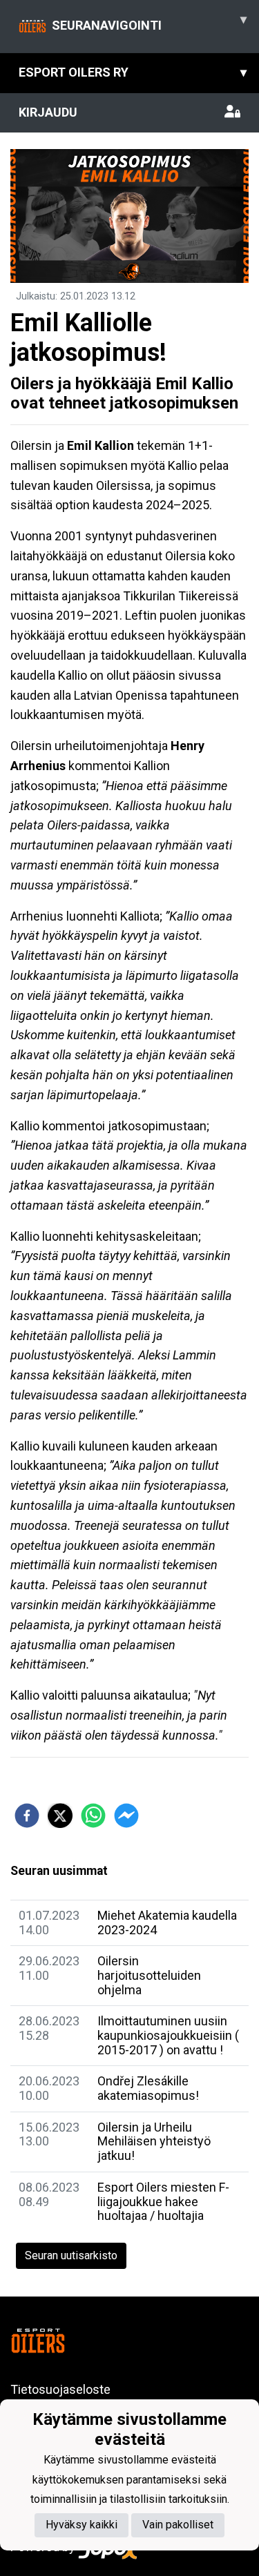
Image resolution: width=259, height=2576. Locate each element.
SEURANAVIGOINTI (149, 22)
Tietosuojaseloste (60, 2389)
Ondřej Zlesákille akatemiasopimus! (148, 2088)
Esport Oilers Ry (133, 72)
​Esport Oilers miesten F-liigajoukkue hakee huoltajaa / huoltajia (163, 2201)
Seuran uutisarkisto (71, 2255)
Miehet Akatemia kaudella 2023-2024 (167, 1923)
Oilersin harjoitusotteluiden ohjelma (149, 1975)
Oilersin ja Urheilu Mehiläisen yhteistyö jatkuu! (154, 2141)
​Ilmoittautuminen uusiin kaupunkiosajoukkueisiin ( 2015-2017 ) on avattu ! (168, 2035)
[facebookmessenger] (126, 1816)
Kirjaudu (48, 112)
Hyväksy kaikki (81, 2525)
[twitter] (60, 1816)
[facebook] (27, 1816)
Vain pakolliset (178, 2525)
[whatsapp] (93, 1816)
